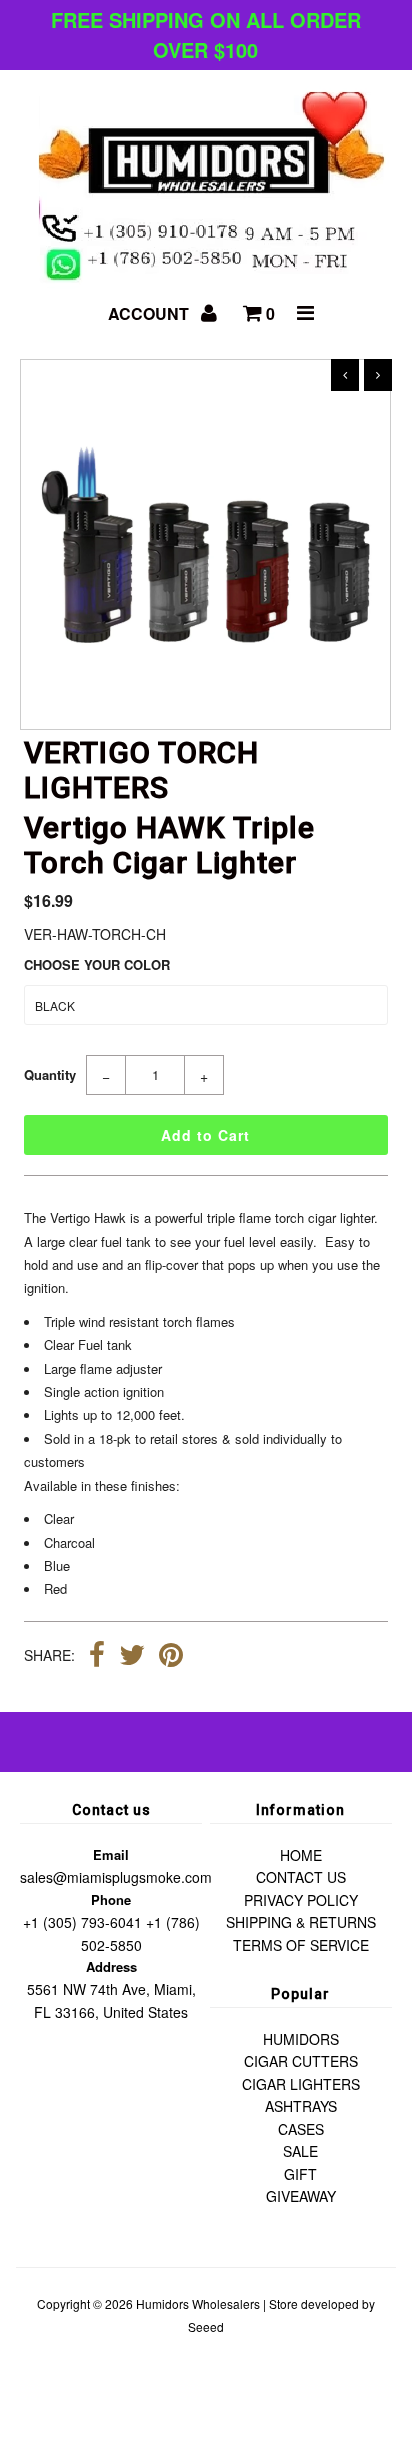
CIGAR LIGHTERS (301, 2084)
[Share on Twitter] (132, 1657)
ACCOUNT (150, 313)
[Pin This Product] (171, 1657)
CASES (301, 2129)
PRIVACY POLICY (301, 1900)
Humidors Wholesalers (198, 2303)
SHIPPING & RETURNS (301, 1922)
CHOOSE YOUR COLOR (97, 964)
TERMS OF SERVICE (301, 1945)
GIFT (300, 2174)
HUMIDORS (301, 2039)
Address (111, 1966)
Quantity (50, 1074)
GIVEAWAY (301, 2196)
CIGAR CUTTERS (301, 2061)
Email (111, 1854)
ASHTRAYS (301, 2106)
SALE (300, 2151)
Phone (111, 1899)
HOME (301, 1855)
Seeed (206, 2326)
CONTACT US (301, 1877)
